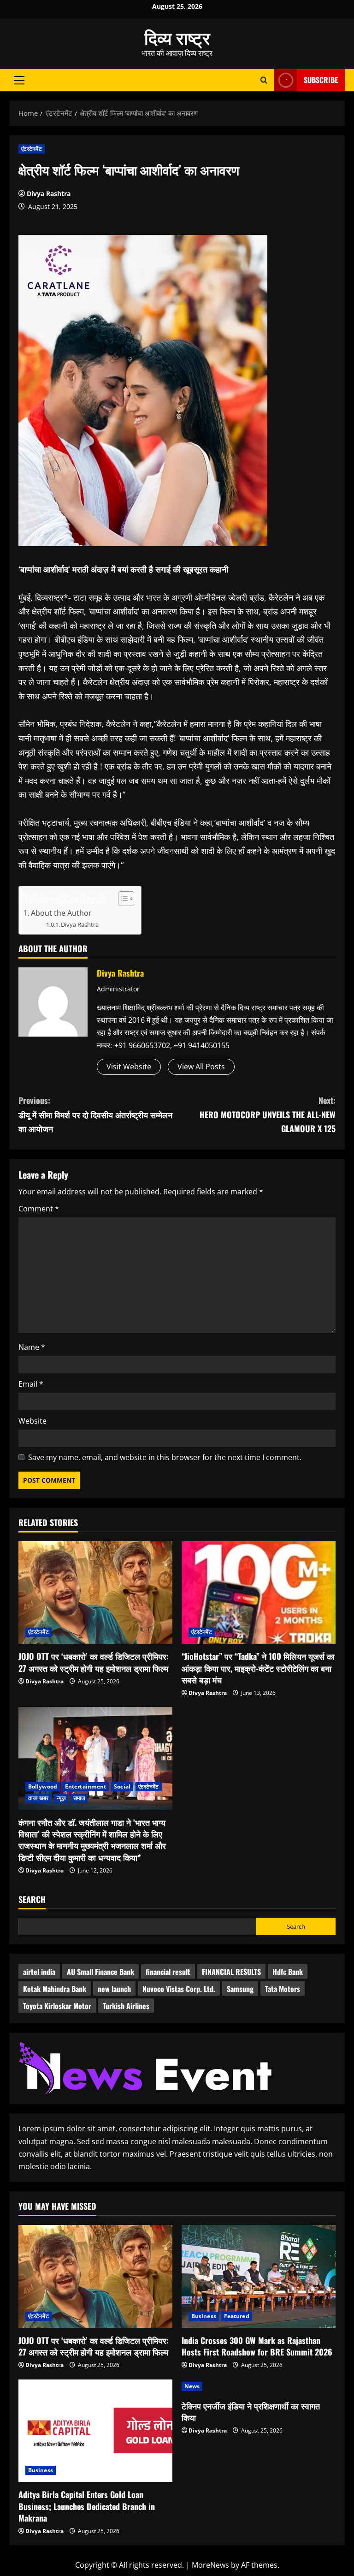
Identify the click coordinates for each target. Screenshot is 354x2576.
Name (32, 1347)
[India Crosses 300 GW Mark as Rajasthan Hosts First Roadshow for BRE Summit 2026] (259, 2276)
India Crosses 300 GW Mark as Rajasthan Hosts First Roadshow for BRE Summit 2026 (257, 2346)
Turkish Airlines (126, 2006)
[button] (19, 80)
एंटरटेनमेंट (32, 149)
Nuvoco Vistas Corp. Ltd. (179, 1989)
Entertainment (86, 1786)
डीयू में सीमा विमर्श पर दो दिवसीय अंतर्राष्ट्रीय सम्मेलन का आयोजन (95, 1114)
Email (31, 1384)
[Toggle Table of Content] (121, 899)
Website (32, 1421)
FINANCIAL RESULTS (231, 1972)
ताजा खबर (38, 1798)
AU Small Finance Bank (100, 1972)
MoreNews (210, 2565)
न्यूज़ (61, 1798)
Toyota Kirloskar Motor (57, 2006)
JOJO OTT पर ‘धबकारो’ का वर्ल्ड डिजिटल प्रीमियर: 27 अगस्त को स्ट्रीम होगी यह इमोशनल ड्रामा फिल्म (94, 1662)
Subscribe (321, 80)
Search (32, 1899)
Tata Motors (283, 1989)
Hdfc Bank (288, 1972)
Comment (39, 1209)
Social (122, 1786)
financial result (168, 1972)
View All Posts (201, 1067)
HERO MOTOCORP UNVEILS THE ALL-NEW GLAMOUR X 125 (268, 1114)
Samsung (240, 1989)
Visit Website (129, 1067)
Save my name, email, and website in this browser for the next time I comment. (165, 1457)
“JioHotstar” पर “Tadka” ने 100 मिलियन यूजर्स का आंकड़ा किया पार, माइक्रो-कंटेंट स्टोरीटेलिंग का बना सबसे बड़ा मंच (258, 1668)
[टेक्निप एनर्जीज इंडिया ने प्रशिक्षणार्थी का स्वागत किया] (259, 2386)
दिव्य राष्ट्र (177, 37)
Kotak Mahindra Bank (55, 1989)
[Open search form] (264, 80)
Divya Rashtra (49, 194)
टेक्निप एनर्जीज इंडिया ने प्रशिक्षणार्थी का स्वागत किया (251, 2412)
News (192, 2386)
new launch (114, 1989)
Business (204, 2316)
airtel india (39, 1972)
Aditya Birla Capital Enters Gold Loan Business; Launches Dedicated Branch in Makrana (87, 2506)
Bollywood (43, 1786)
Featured (237, 2316)
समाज (79, 1798)
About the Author (61, 913)
